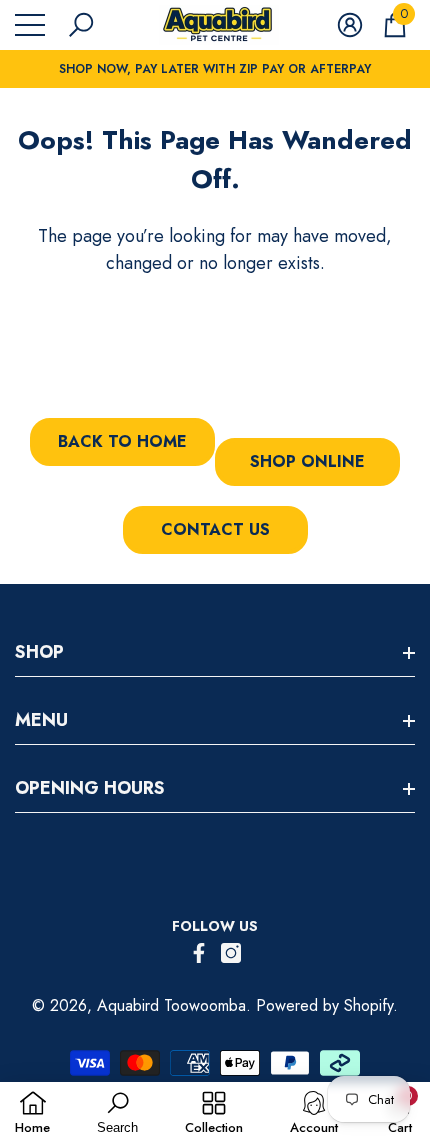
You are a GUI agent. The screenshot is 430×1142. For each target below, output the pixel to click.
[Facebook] (199, 953)
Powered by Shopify (324, 1005)
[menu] (30, 25)
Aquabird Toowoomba (171, 1005)
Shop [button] (39, 652)
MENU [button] (41, 720)
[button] (81, 25)
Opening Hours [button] (90, 788)
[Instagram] (231, 953)
